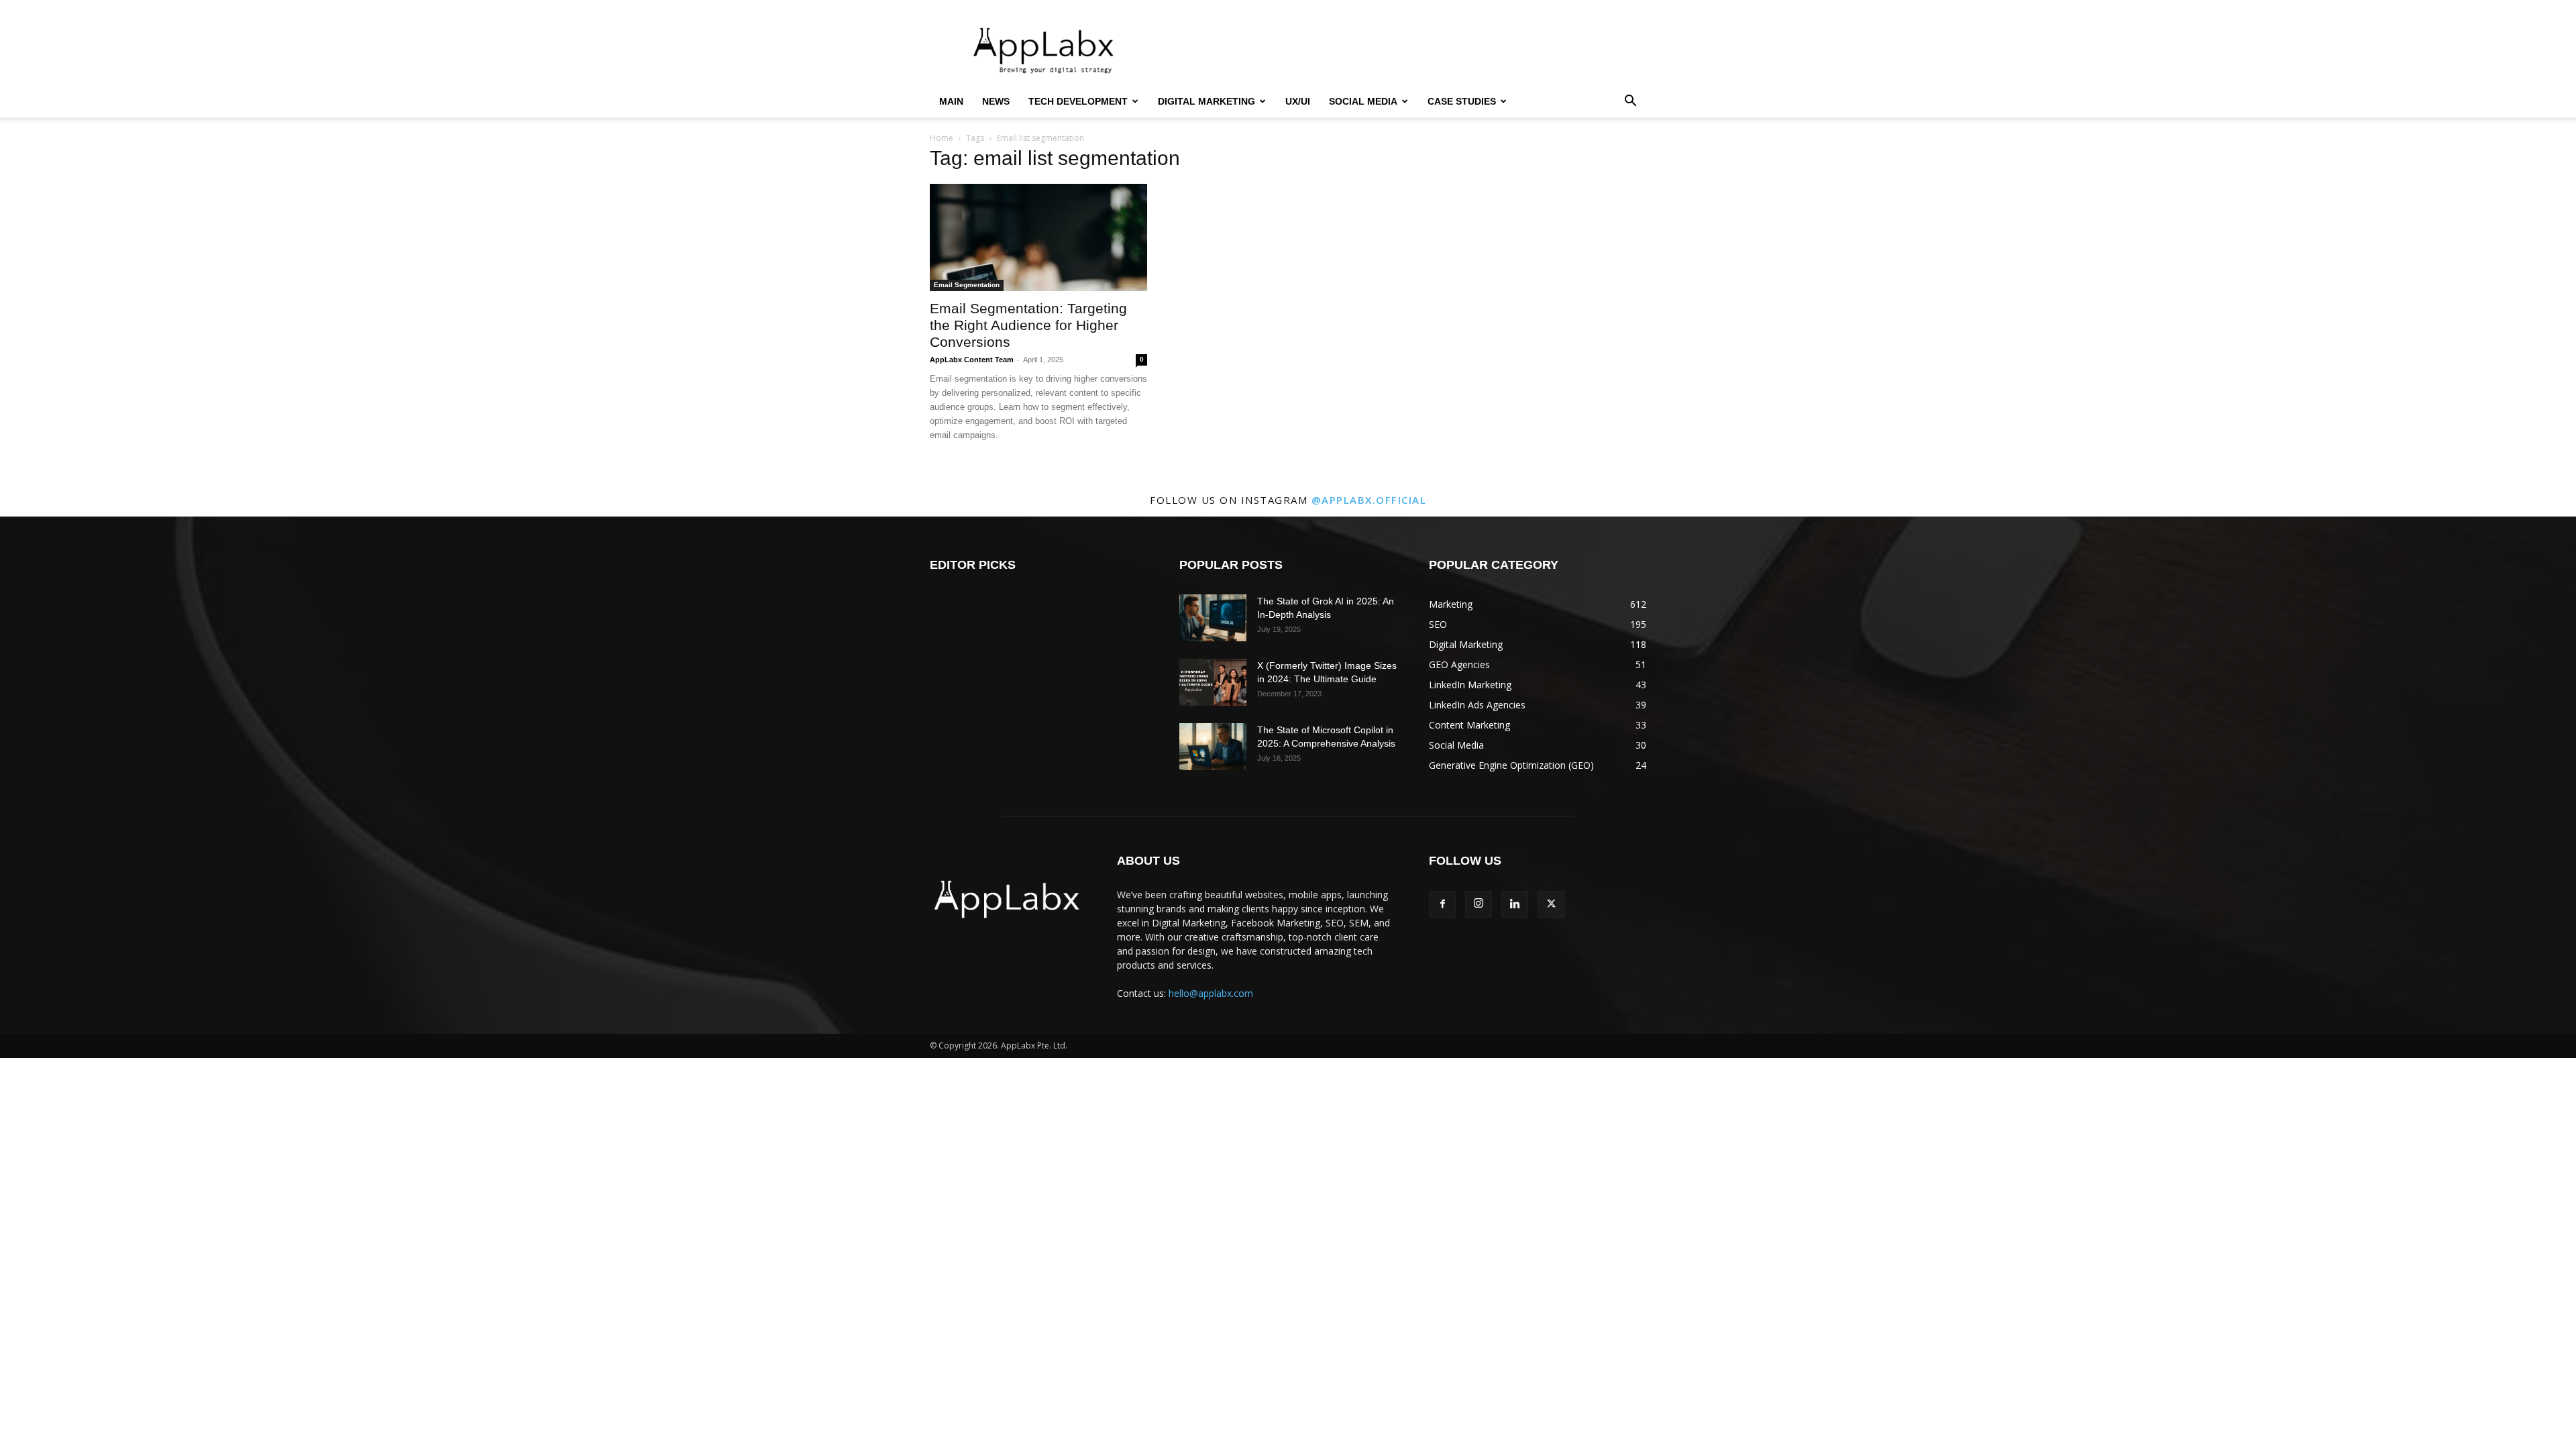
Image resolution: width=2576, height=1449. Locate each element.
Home (942, 138)
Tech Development (1078, 101)
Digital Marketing (1206, 101)
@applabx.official (1369, 500)
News (996, 101)
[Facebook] (1442, 904)
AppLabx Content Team (972, 360)
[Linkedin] (1515, 904)
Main (951, 101)
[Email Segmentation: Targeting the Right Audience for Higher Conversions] (1038, 237)
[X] (1551, 904)
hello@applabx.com (1211, 993)
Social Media (1363, 101)
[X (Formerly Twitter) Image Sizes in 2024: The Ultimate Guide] (1213, 682)
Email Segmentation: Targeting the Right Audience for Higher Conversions (1028, 325)
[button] (1630, 102)
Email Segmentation (967, 285)
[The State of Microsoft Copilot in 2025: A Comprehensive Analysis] (1213, 747)
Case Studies (1462, 101)
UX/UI (1298, 101)
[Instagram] (1479, 904)
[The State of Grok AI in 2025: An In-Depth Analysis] (1213, 618)
